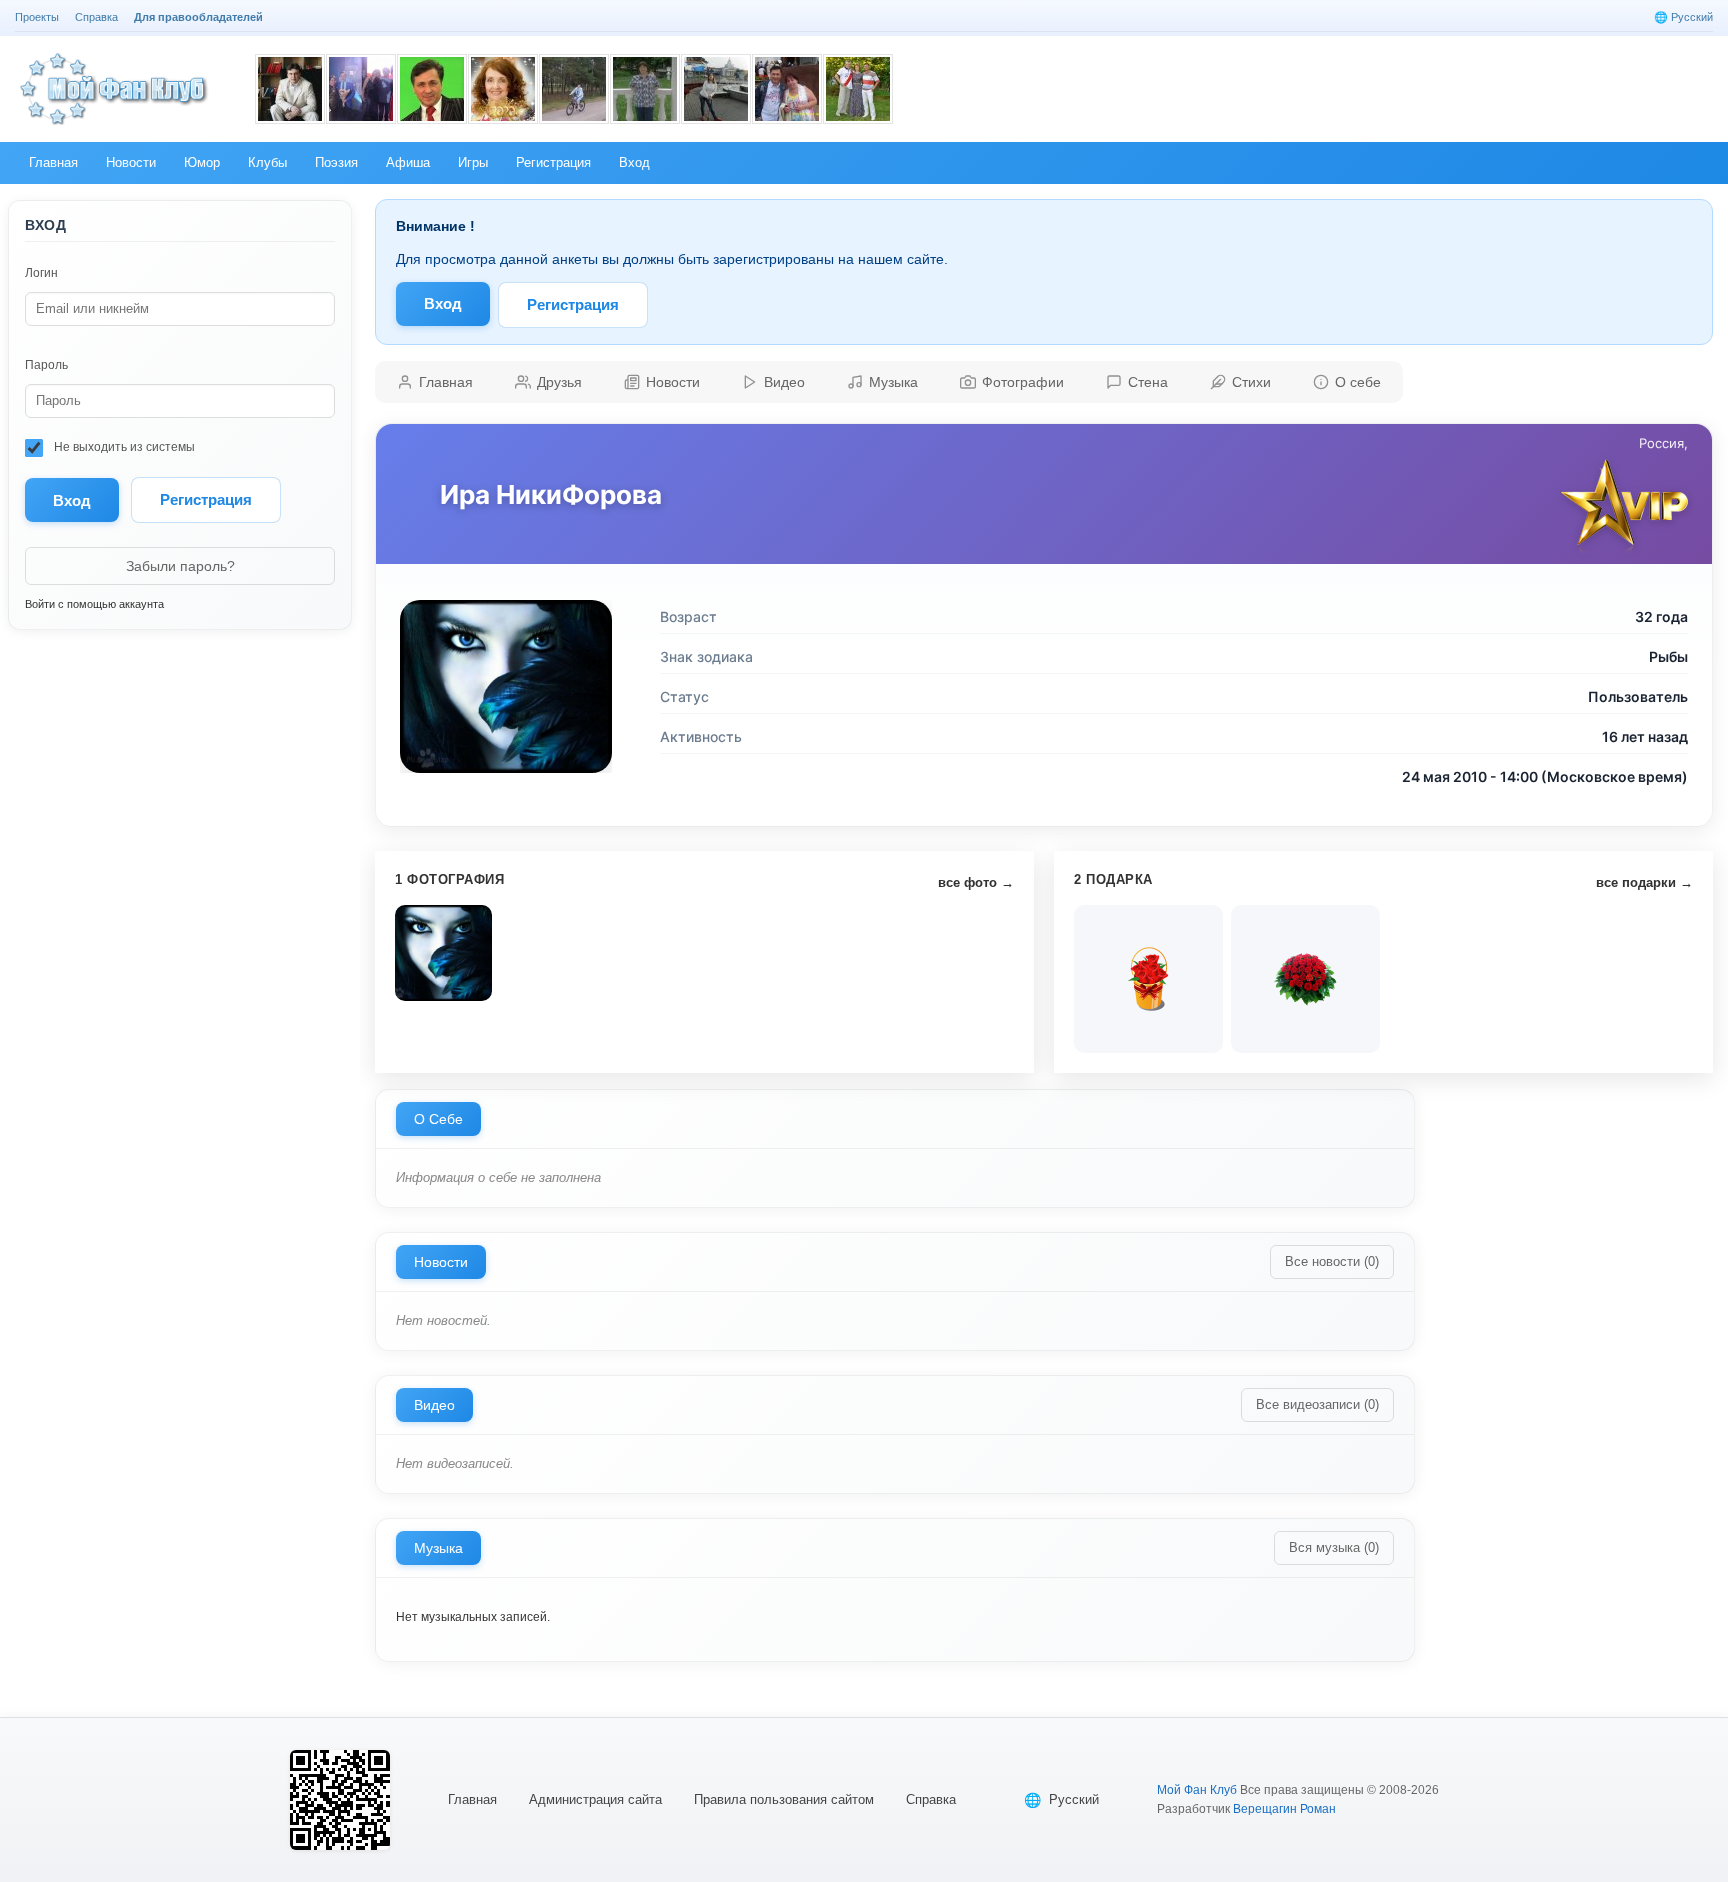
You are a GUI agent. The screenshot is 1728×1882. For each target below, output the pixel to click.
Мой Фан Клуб (1197, 1790)
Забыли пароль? (180, 566)
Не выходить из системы (123, 447)
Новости (441, 1262)
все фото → (976, 882)
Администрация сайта (595, 1799)
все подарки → (1644, 882)
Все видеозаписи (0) (1317, 1404)
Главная (472, 1799)
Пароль (46, 365)
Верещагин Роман (1284, 1809)
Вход (443, 303)
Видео (434, 1405)
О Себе (438, 1119)
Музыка (438, 1548)
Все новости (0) (1332, 1261)
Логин (41, 273)
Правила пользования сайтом (784, 1799)
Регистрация (206, 499)
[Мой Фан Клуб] (115, 89)
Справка (931, 1799)
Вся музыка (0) (1334, 1547)
